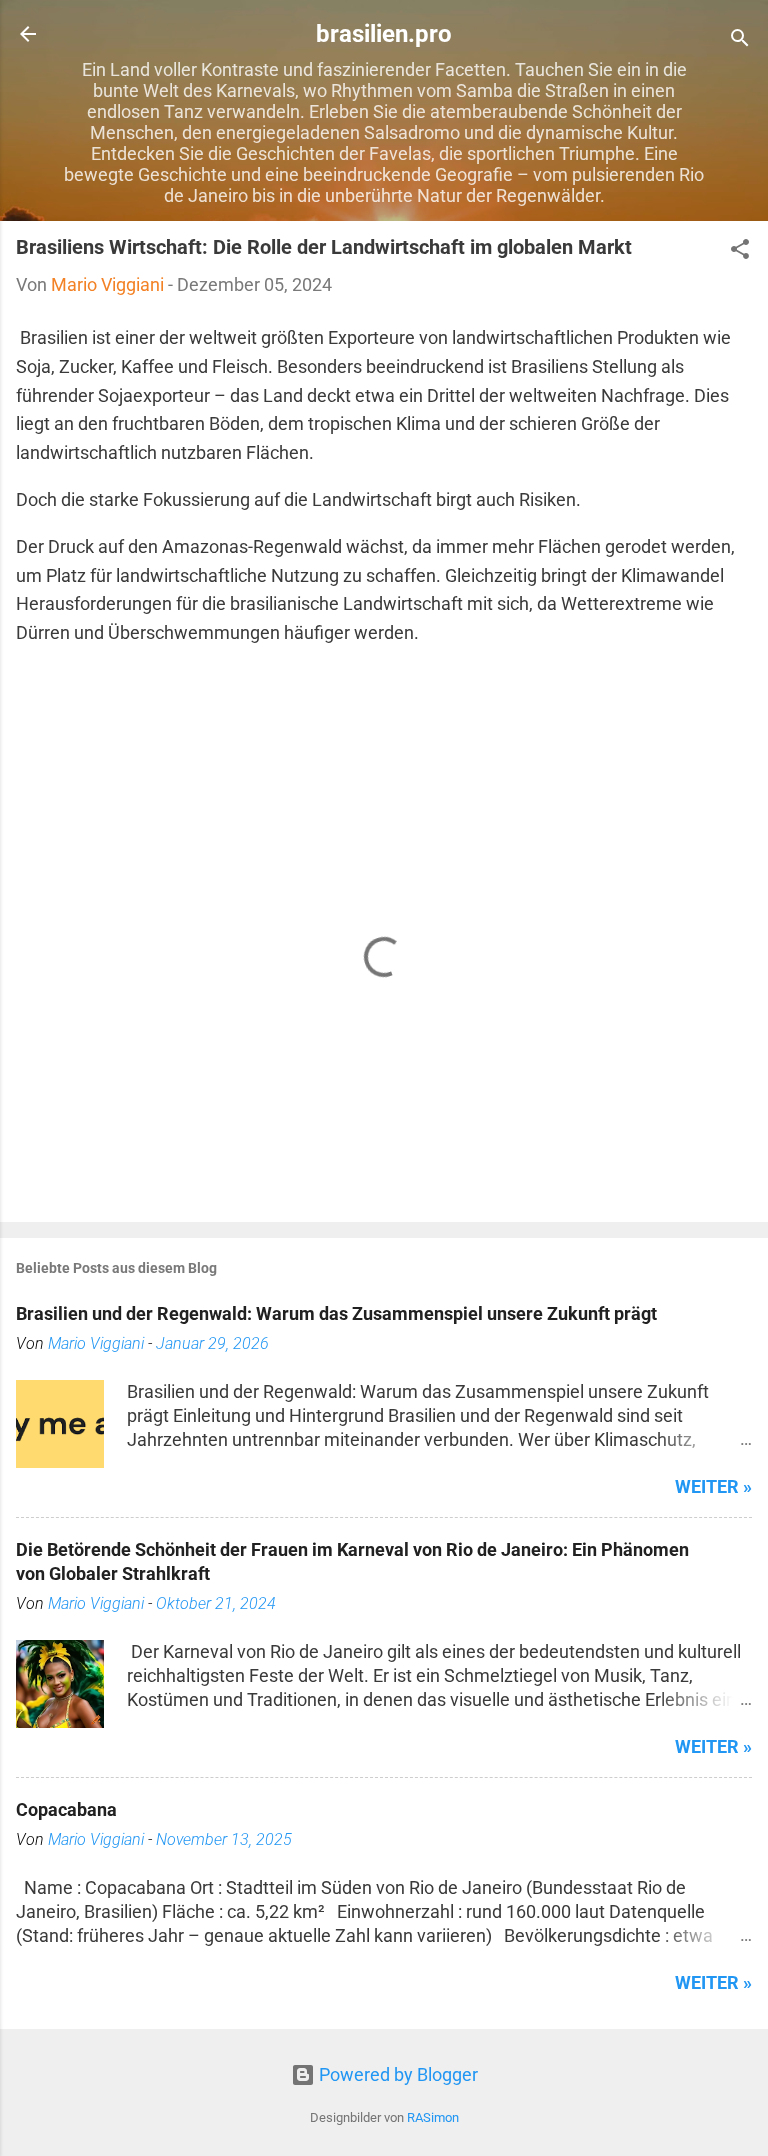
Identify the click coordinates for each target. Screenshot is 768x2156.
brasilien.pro (384, 34)
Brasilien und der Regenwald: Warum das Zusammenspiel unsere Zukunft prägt (336, 1313)
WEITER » (713, 1486)
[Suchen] (740, 40)
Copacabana (66, 1809)
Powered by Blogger (396, 2074)
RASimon (433, 2117)
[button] (740, 252)
